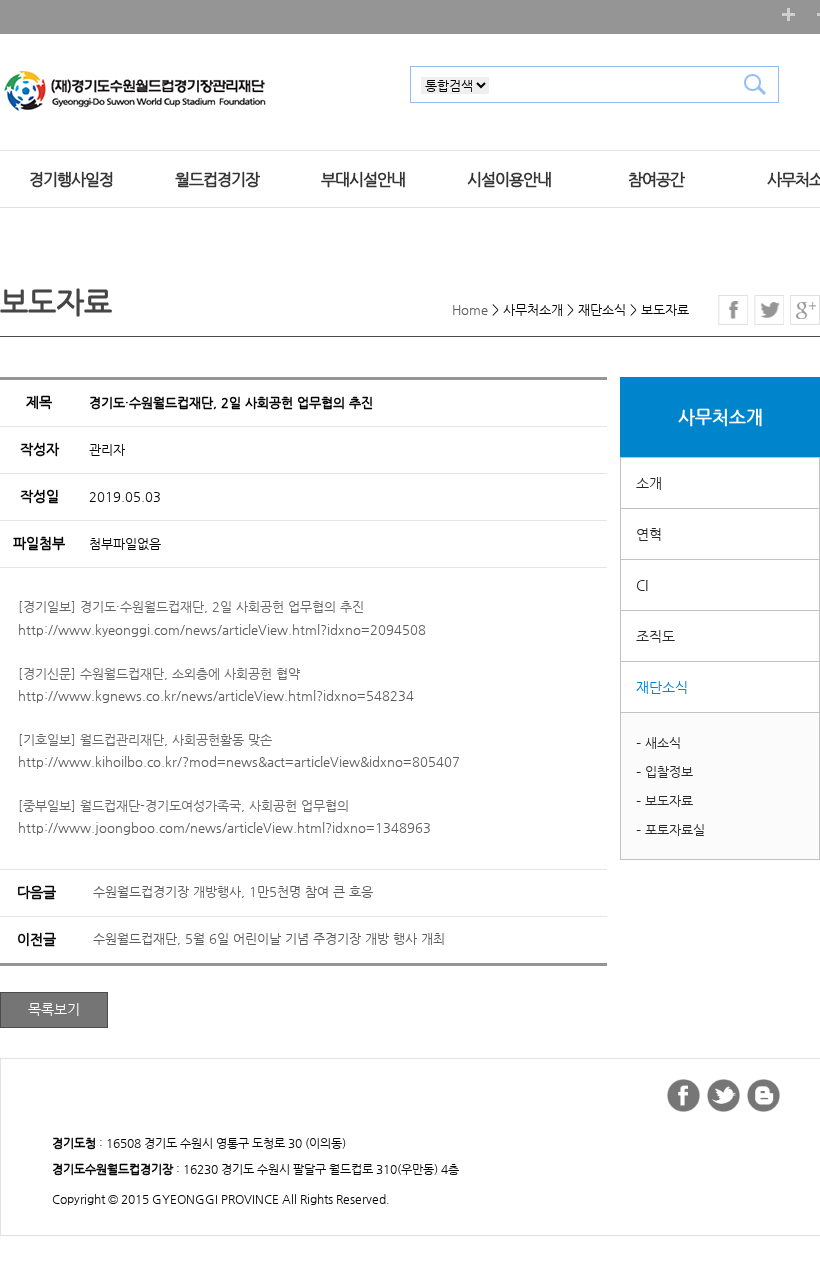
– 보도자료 (664, 800)
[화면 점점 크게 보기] (788, 14)
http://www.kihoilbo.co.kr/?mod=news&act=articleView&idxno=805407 (239, 761)
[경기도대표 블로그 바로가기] (763, 1095)
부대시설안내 (363, 180)
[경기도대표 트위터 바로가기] (723, 1095)
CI (642, 585)
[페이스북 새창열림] (733, 310)
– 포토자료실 (670, 829)
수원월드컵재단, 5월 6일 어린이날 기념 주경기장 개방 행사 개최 (269, 938)
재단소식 (662, 687)
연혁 (649, 534)
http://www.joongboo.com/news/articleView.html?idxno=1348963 (224, 827)
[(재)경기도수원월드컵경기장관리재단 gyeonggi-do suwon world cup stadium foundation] (135, 92)
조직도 (655, 636)
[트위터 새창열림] (769, 310)
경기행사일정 (71, 180)
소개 (649, 483)
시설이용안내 (509, 180)
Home (470, 309)
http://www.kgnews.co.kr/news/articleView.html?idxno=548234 (216, 695)
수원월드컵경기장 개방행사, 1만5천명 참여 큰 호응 (233, 891)
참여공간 (656, 180)
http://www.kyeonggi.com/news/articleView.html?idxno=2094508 (222, 629)
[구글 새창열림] (805, 310)
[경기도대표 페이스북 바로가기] (683, 1095)
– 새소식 (658, 742)
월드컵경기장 (217, 180)
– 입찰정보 (664, 771)
